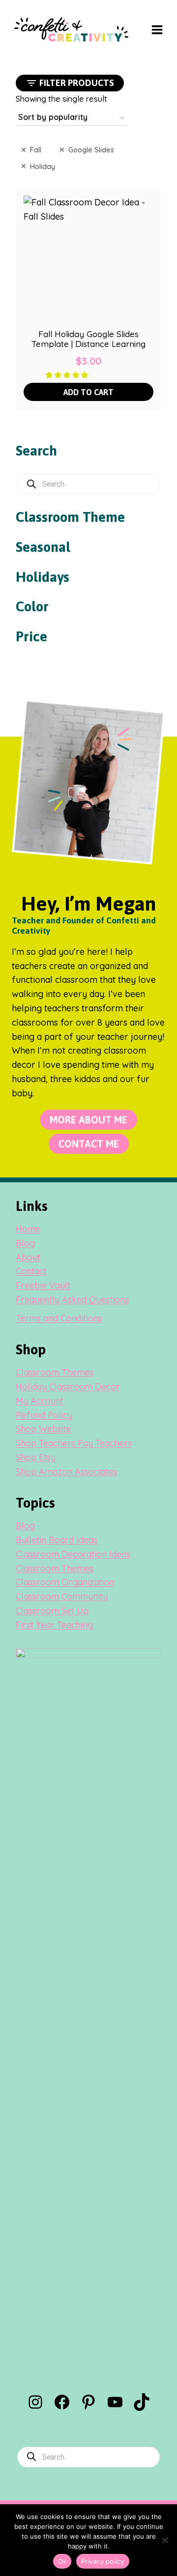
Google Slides (91, 150)
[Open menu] (157, 29)
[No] (165, 2540)
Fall (36, 150)
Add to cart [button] (88, 392)
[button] (68, 374)
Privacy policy (103, 2561)
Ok (62, 2561)
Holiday (43, 166)
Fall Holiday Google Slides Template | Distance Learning (88, 339)
